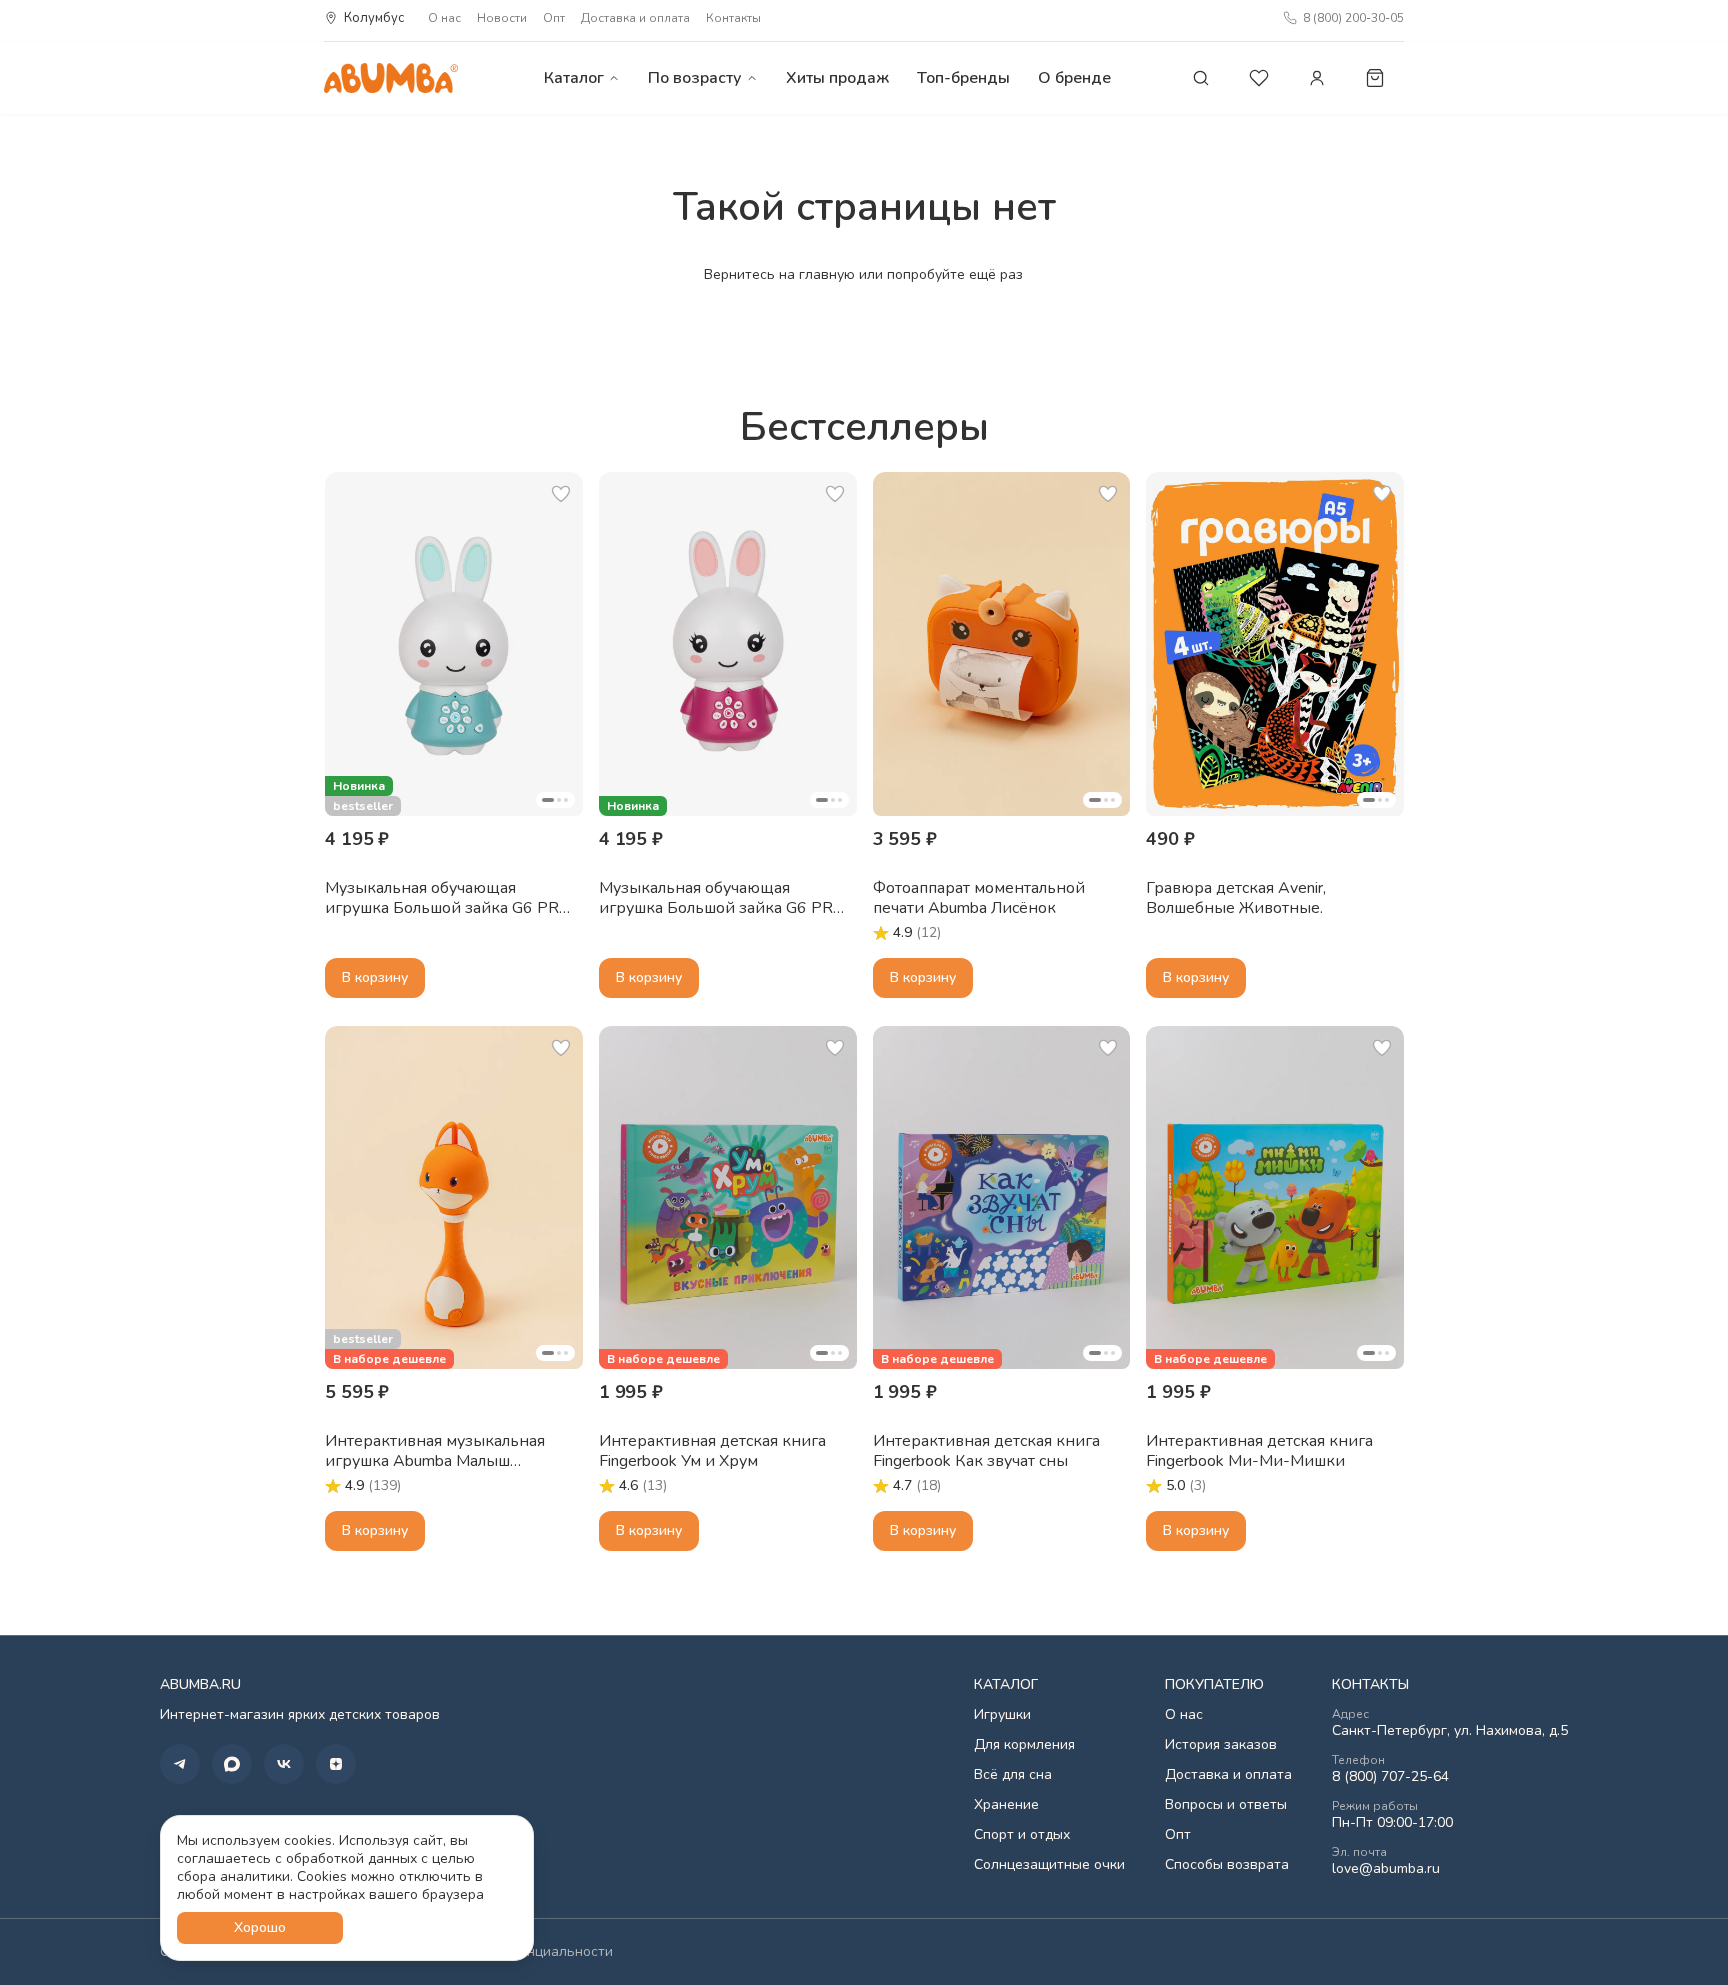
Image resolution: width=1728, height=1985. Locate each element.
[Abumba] (391, 77)
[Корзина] (1375, 78)
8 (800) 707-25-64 (1390, 1777)
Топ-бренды (963, 78)
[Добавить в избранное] (561, 494)
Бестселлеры (864, 427)
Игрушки (1002, 1715)
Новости (502, 18)
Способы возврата (1227, 1865)
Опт (554, 18)
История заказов (1221, 1745)
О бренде (1074, 78)
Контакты (733, 18)
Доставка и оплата (635, 18)
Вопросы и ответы (1226, 1805)
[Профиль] (1317, 78)
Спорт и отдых (1022, 1835)
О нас (444, 18)
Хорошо (260, 1927)
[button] (454, 644)
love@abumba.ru (1386, 1869)
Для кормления (1024, 1745)
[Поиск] (1201, 78)
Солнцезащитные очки (1049, 1865)
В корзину (375, 977)
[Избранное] (1259, 78)
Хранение (1006, 1805)
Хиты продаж (837, 78)
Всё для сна (1013, 1775)
